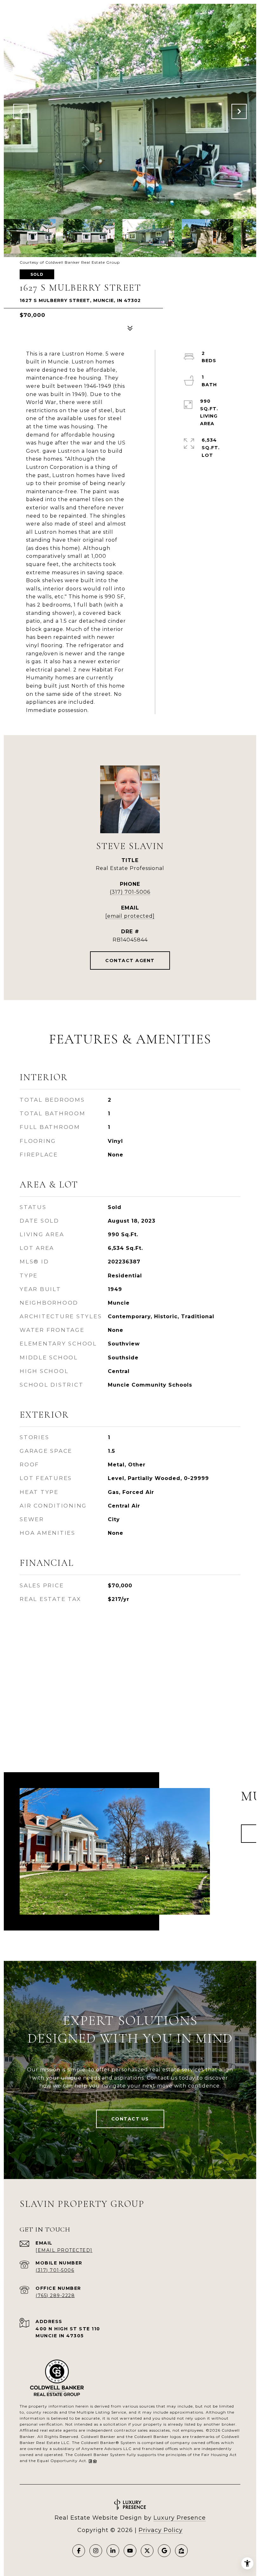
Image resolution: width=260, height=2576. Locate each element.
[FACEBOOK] (79, 2551)
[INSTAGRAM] (96, 2551)
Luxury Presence (180, 2518)
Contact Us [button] (130, 2119)
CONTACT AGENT (130, 960)
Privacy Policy (161, 2530)
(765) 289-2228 (55, 2296)
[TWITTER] (147, 2551)
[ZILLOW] (181, 2551)
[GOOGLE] (164, 2551)
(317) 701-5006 (130, 892)
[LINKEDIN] (113, 2551)
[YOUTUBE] (130, 2551)
